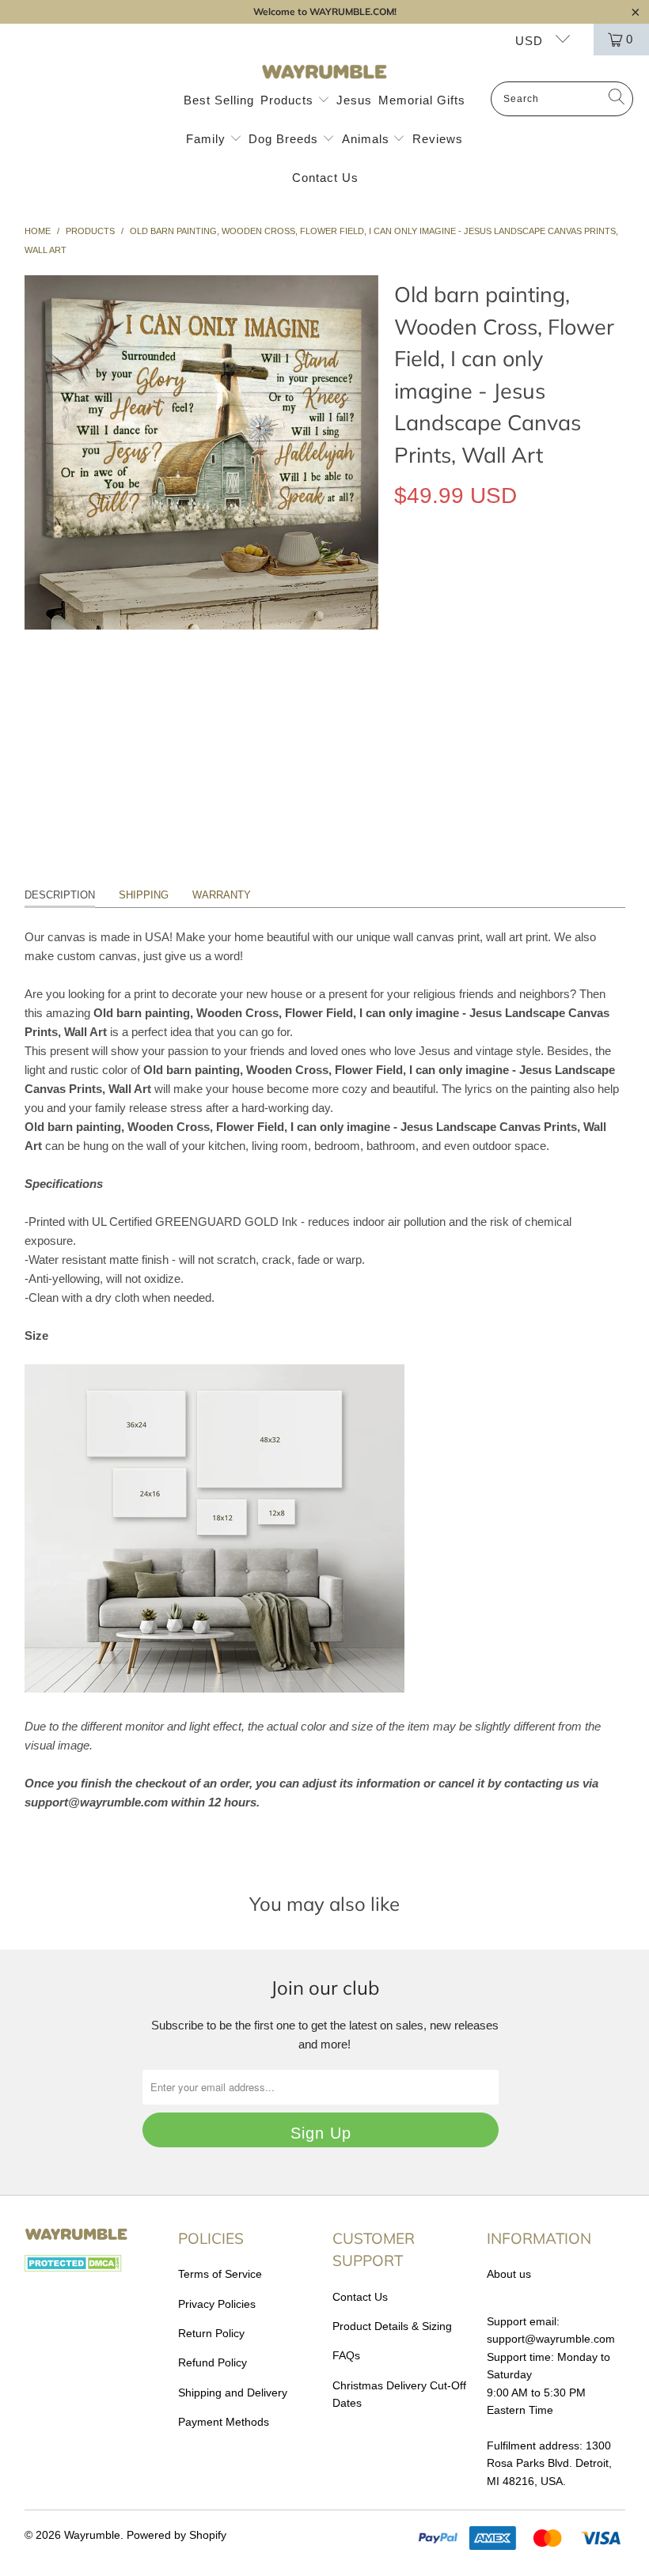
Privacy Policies (217, 2304)
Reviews (438, 139)
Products (289, 100)
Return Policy (211, 2333)
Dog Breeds (285, 139)
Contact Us (325, 178)
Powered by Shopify (176, 2535)
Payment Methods (224, 2422)
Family (208, 139)
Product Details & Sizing (392, 2326)
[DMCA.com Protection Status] (73, 2268)
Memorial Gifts (422, 100)
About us (509, 2274)
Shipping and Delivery (233, 2393)
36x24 (524, 568)
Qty (402, 614)
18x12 (417, 568)
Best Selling (219, 100)
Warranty (222, 895)
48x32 (577, 568)
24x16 (471, 568)
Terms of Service (220, 2274)
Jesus (354, 100)
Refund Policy (213, 2362)
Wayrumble (92, 2535)
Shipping (144, 895)
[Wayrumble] (324, 72)
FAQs (346, 2355)
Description (60, 895)
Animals (368, 139)
